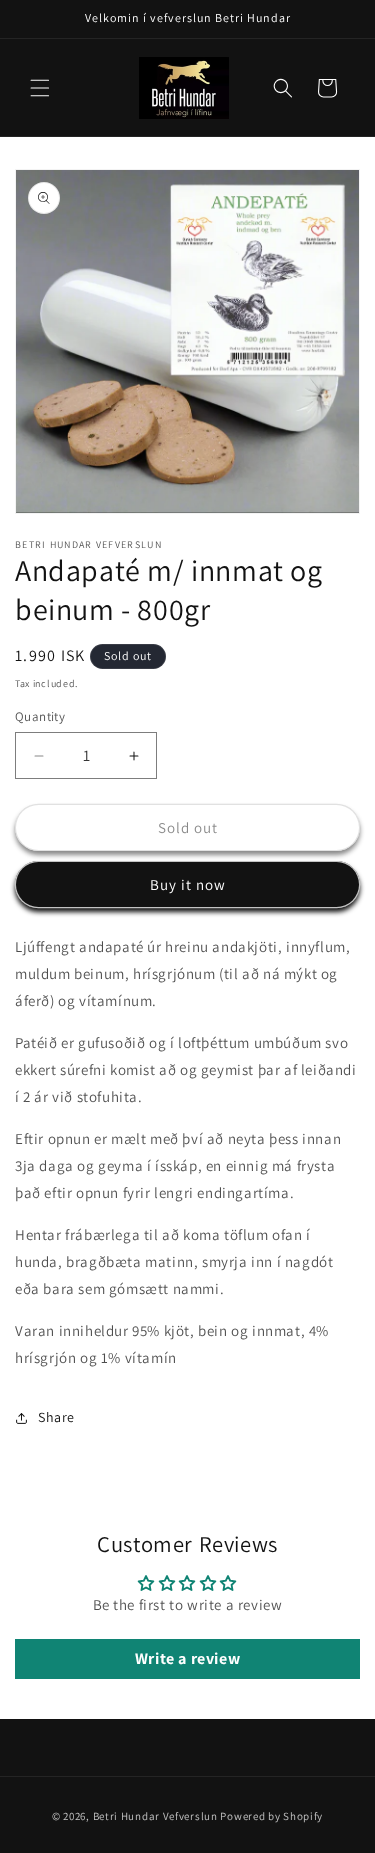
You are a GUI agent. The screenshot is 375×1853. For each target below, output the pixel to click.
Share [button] (56, 1417)
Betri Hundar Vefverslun (155, 1816)
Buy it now (188, 884)
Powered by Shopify (271, 1816)
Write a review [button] (187, 1658)
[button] (40, 88)
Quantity (40, 716)
